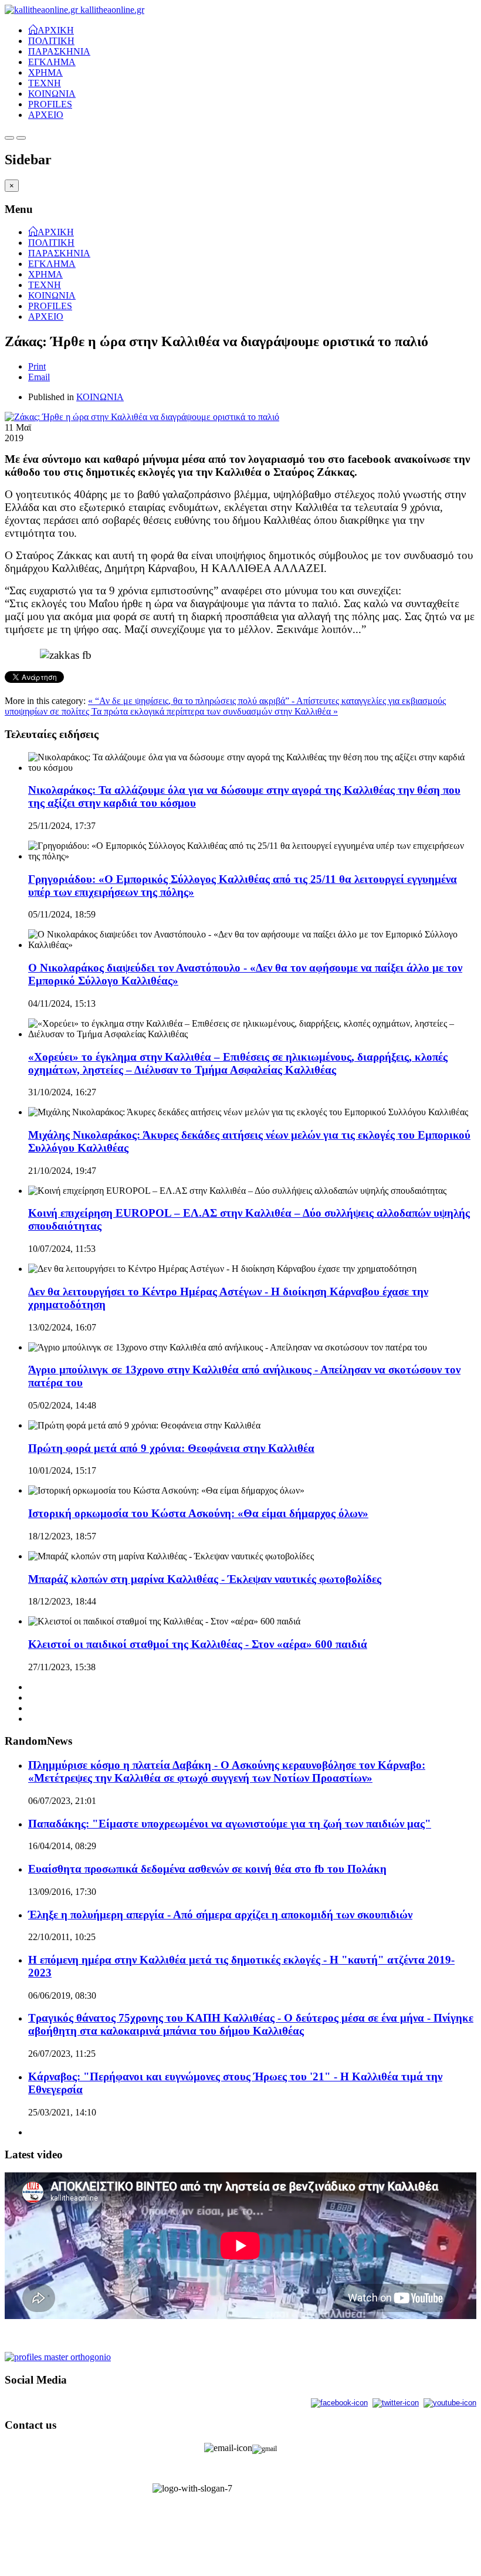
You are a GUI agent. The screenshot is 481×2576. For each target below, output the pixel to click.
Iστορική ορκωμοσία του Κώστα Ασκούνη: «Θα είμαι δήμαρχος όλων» (198, 1513)
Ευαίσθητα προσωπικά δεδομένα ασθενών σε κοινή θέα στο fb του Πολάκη (207, 1869)
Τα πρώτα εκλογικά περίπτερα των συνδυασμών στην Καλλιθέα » (215, 711)
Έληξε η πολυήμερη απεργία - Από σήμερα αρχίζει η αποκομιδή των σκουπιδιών (220, 1915)
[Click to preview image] (142, 417)
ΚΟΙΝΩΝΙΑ (52, 94)
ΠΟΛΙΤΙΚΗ (51, 41)
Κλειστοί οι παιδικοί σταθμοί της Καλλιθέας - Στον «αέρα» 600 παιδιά (198, 1644)
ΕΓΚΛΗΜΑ (52, 62)
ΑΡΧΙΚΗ (56, 29)
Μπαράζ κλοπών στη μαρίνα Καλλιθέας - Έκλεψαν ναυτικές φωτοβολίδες (205, 1579)
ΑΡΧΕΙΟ (46, 115)
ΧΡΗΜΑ (45, 72)
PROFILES (50, 104)
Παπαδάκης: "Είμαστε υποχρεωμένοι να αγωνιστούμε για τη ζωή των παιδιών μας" (230, 1824)
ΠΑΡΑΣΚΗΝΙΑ (59, 51)
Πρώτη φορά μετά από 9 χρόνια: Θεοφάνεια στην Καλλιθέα (171, 1448)
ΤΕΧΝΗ (45, 83)
